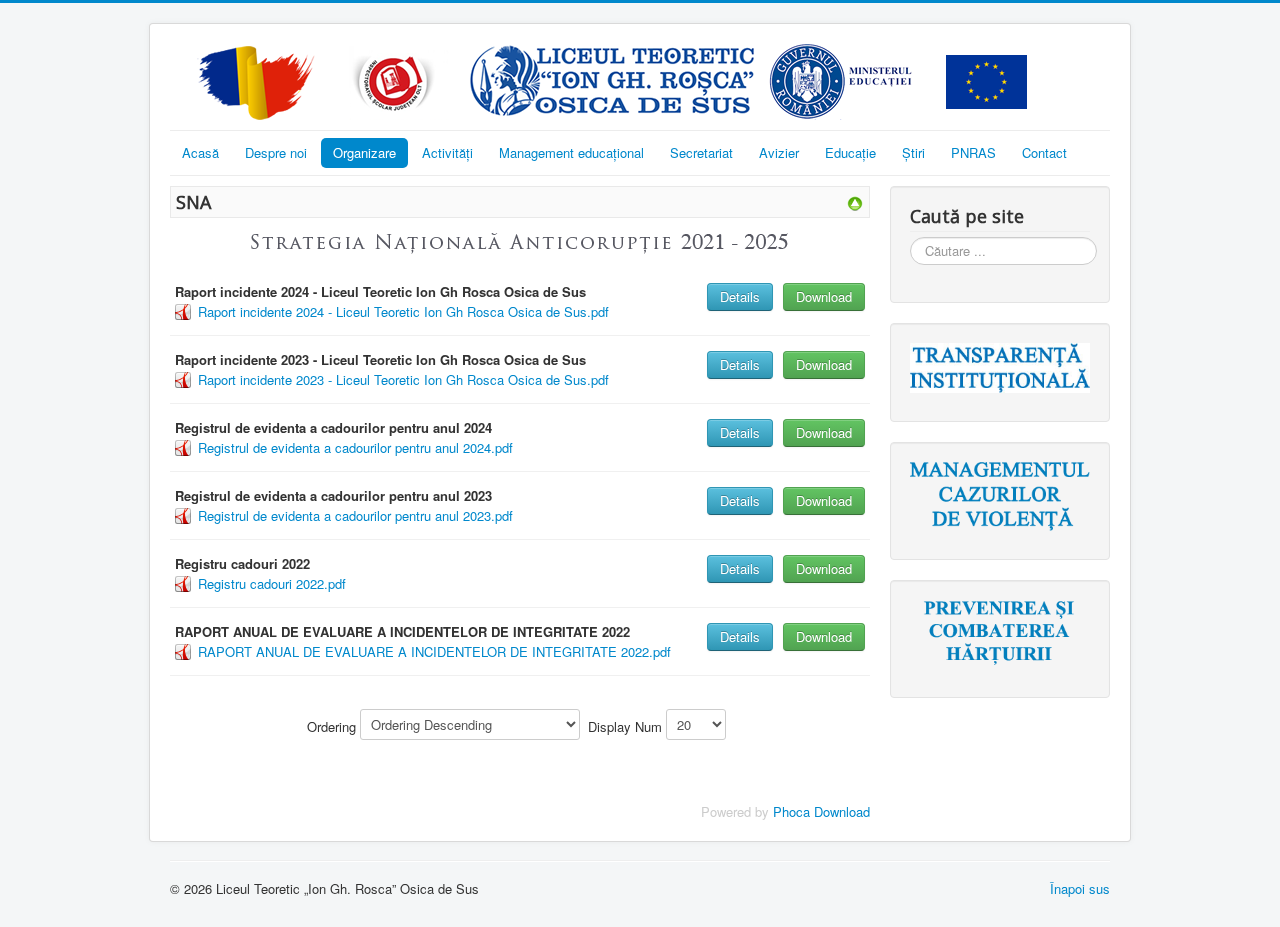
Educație (850, 152)
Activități (447, 152)
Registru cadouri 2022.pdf (272, 583)
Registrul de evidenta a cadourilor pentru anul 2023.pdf (355, 515)
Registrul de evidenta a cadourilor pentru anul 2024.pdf (355, 447)
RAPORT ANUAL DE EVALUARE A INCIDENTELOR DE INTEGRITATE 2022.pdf (434, 651)
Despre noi (276, 152)
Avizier (779, 152)
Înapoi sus (1080, 888)
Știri (913, 152)
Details (740, 296)
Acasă (200, 152)
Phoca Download (821, 811)
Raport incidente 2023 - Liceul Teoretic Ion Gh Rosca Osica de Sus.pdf (403, 379)
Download (824, 296)
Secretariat (701, 152)
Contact (1044, 152)
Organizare (364, 152)
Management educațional (571, 152)
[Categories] (855, 201)
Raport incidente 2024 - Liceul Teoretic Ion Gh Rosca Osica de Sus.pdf (403, 311)
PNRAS (973, 152)
